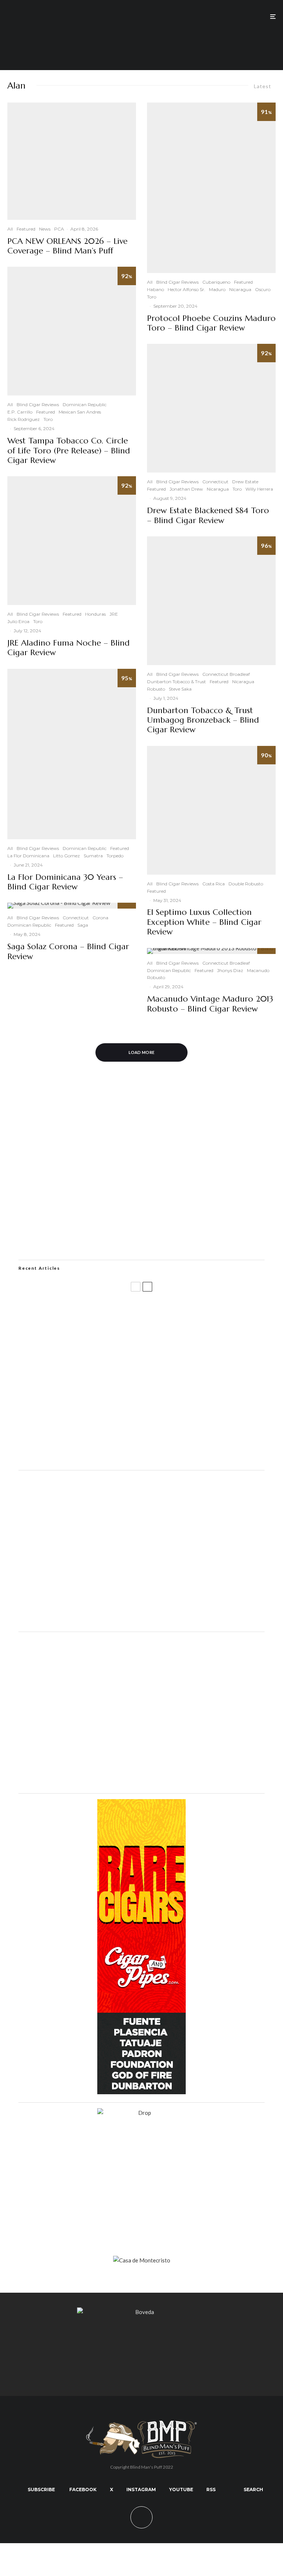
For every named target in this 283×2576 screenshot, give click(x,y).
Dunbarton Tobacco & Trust (177, 682)
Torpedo (115, 856)
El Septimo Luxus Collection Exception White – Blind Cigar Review (204, 922)
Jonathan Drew (186, 489)
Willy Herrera (259, 489)
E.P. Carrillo (20, 412)
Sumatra (93, 856)
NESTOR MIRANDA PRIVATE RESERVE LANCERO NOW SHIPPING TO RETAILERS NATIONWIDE (152, 1311)
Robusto (156, 689)
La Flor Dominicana (28, 856)
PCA (59, 229)
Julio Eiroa (18, 621)
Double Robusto (246, 884)
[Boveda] (141, 2312)
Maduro (217, 289)
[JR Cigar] (141, 1783)
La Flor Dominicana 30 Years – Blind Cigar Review (65, 882)
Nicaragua (240, 289)
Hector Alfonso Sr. (186, 289)
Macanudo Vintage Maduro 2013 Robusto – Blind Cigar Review (210, 1004)
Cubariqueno (216, 282)
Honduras (95, 614)
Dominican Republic (85, 404)
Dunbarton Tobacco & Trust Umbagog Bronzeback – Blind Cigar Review (203, 720)
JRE (114, 614)
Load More (142, 1052)
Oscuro (263, 289)
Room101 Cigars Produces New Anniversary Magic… (116, 1417)
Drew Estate (245, 482)
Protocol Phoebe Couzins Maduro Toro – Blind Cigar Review (211, 323)
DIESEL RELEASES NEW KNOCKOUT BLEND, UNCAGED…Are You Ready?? (143, 1382)
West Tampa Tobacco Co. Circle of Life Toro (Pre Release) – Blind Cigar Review (69, 451)
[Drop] (141, 1621)
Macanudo (258, 970)
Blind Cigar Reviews (38, 404)
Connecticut (76, 918)
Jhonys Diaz (230, 970)
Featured (26, 229)
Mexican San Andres (80, 412)
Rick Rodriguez (24, 419)
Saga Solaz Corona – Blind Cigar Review (68, 951)
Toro (48, 419)
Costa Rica (214, 884)
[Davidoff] (141, 41)
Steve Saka (180, 689)
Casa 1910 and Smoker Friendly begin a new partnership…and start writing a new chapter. (151, 1346)
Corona (100, 918)
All (10, 229)
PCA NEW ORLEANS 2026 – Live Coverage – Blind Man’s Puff (67, 246)
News (45, 229)
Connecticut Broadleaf (226, 674)
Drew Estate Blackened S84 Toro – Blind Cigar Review (208, 515)
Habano (156, 289)
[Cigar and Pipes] (141, 2092)
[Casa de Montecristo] (142, 2260)
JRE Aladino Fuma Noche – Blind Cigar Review (69, 648)
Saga (83, 925)
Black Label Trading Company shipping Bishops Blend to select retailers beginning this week (157, 1453)
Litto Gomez (67, 856)
